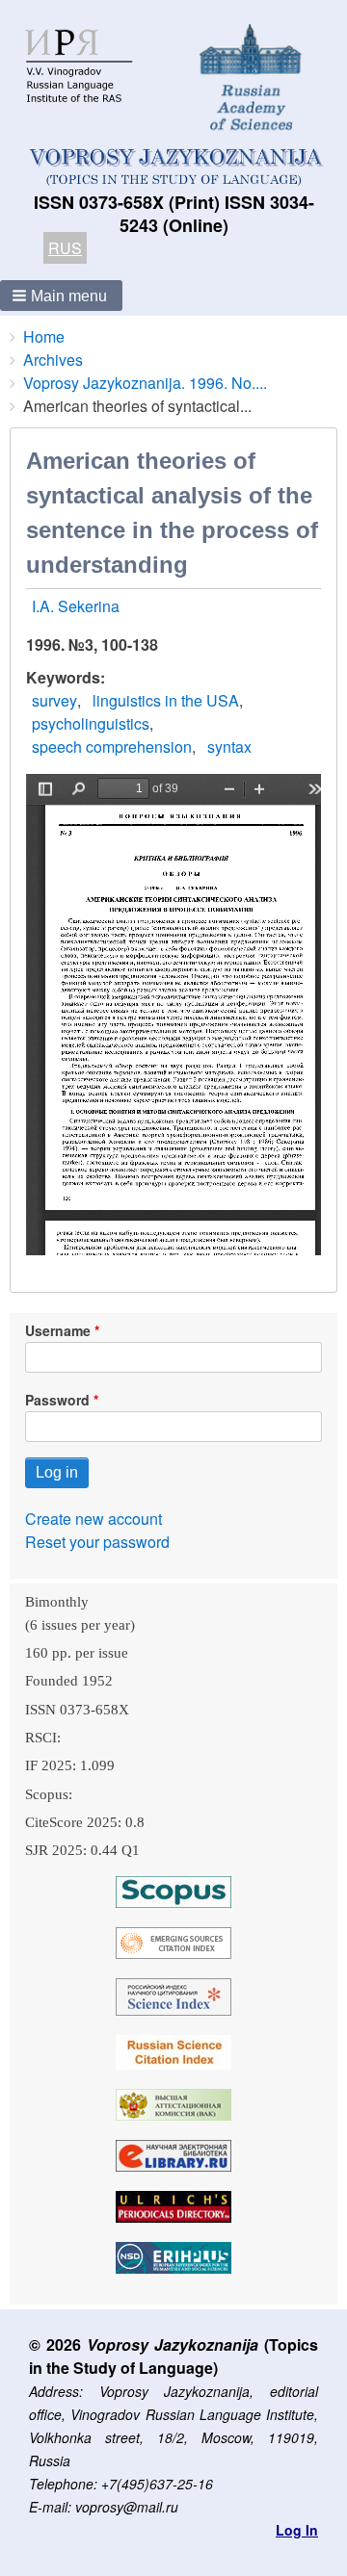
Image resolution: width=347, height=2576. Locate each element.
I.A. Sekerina (76, 606)
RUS (65, 248)
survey (54, 700)
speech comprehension (112, 747)
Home (44, 336)
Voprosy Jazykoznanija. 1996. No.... (145, 383)
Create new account (93, 1519)
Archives (53, 360)
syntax (229, 747)
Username (58, 1330)
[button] (61, 296)
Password (57, 1400)
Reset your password (97, 1542)
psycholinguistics (91, 723)
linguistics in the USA (166, 700)
